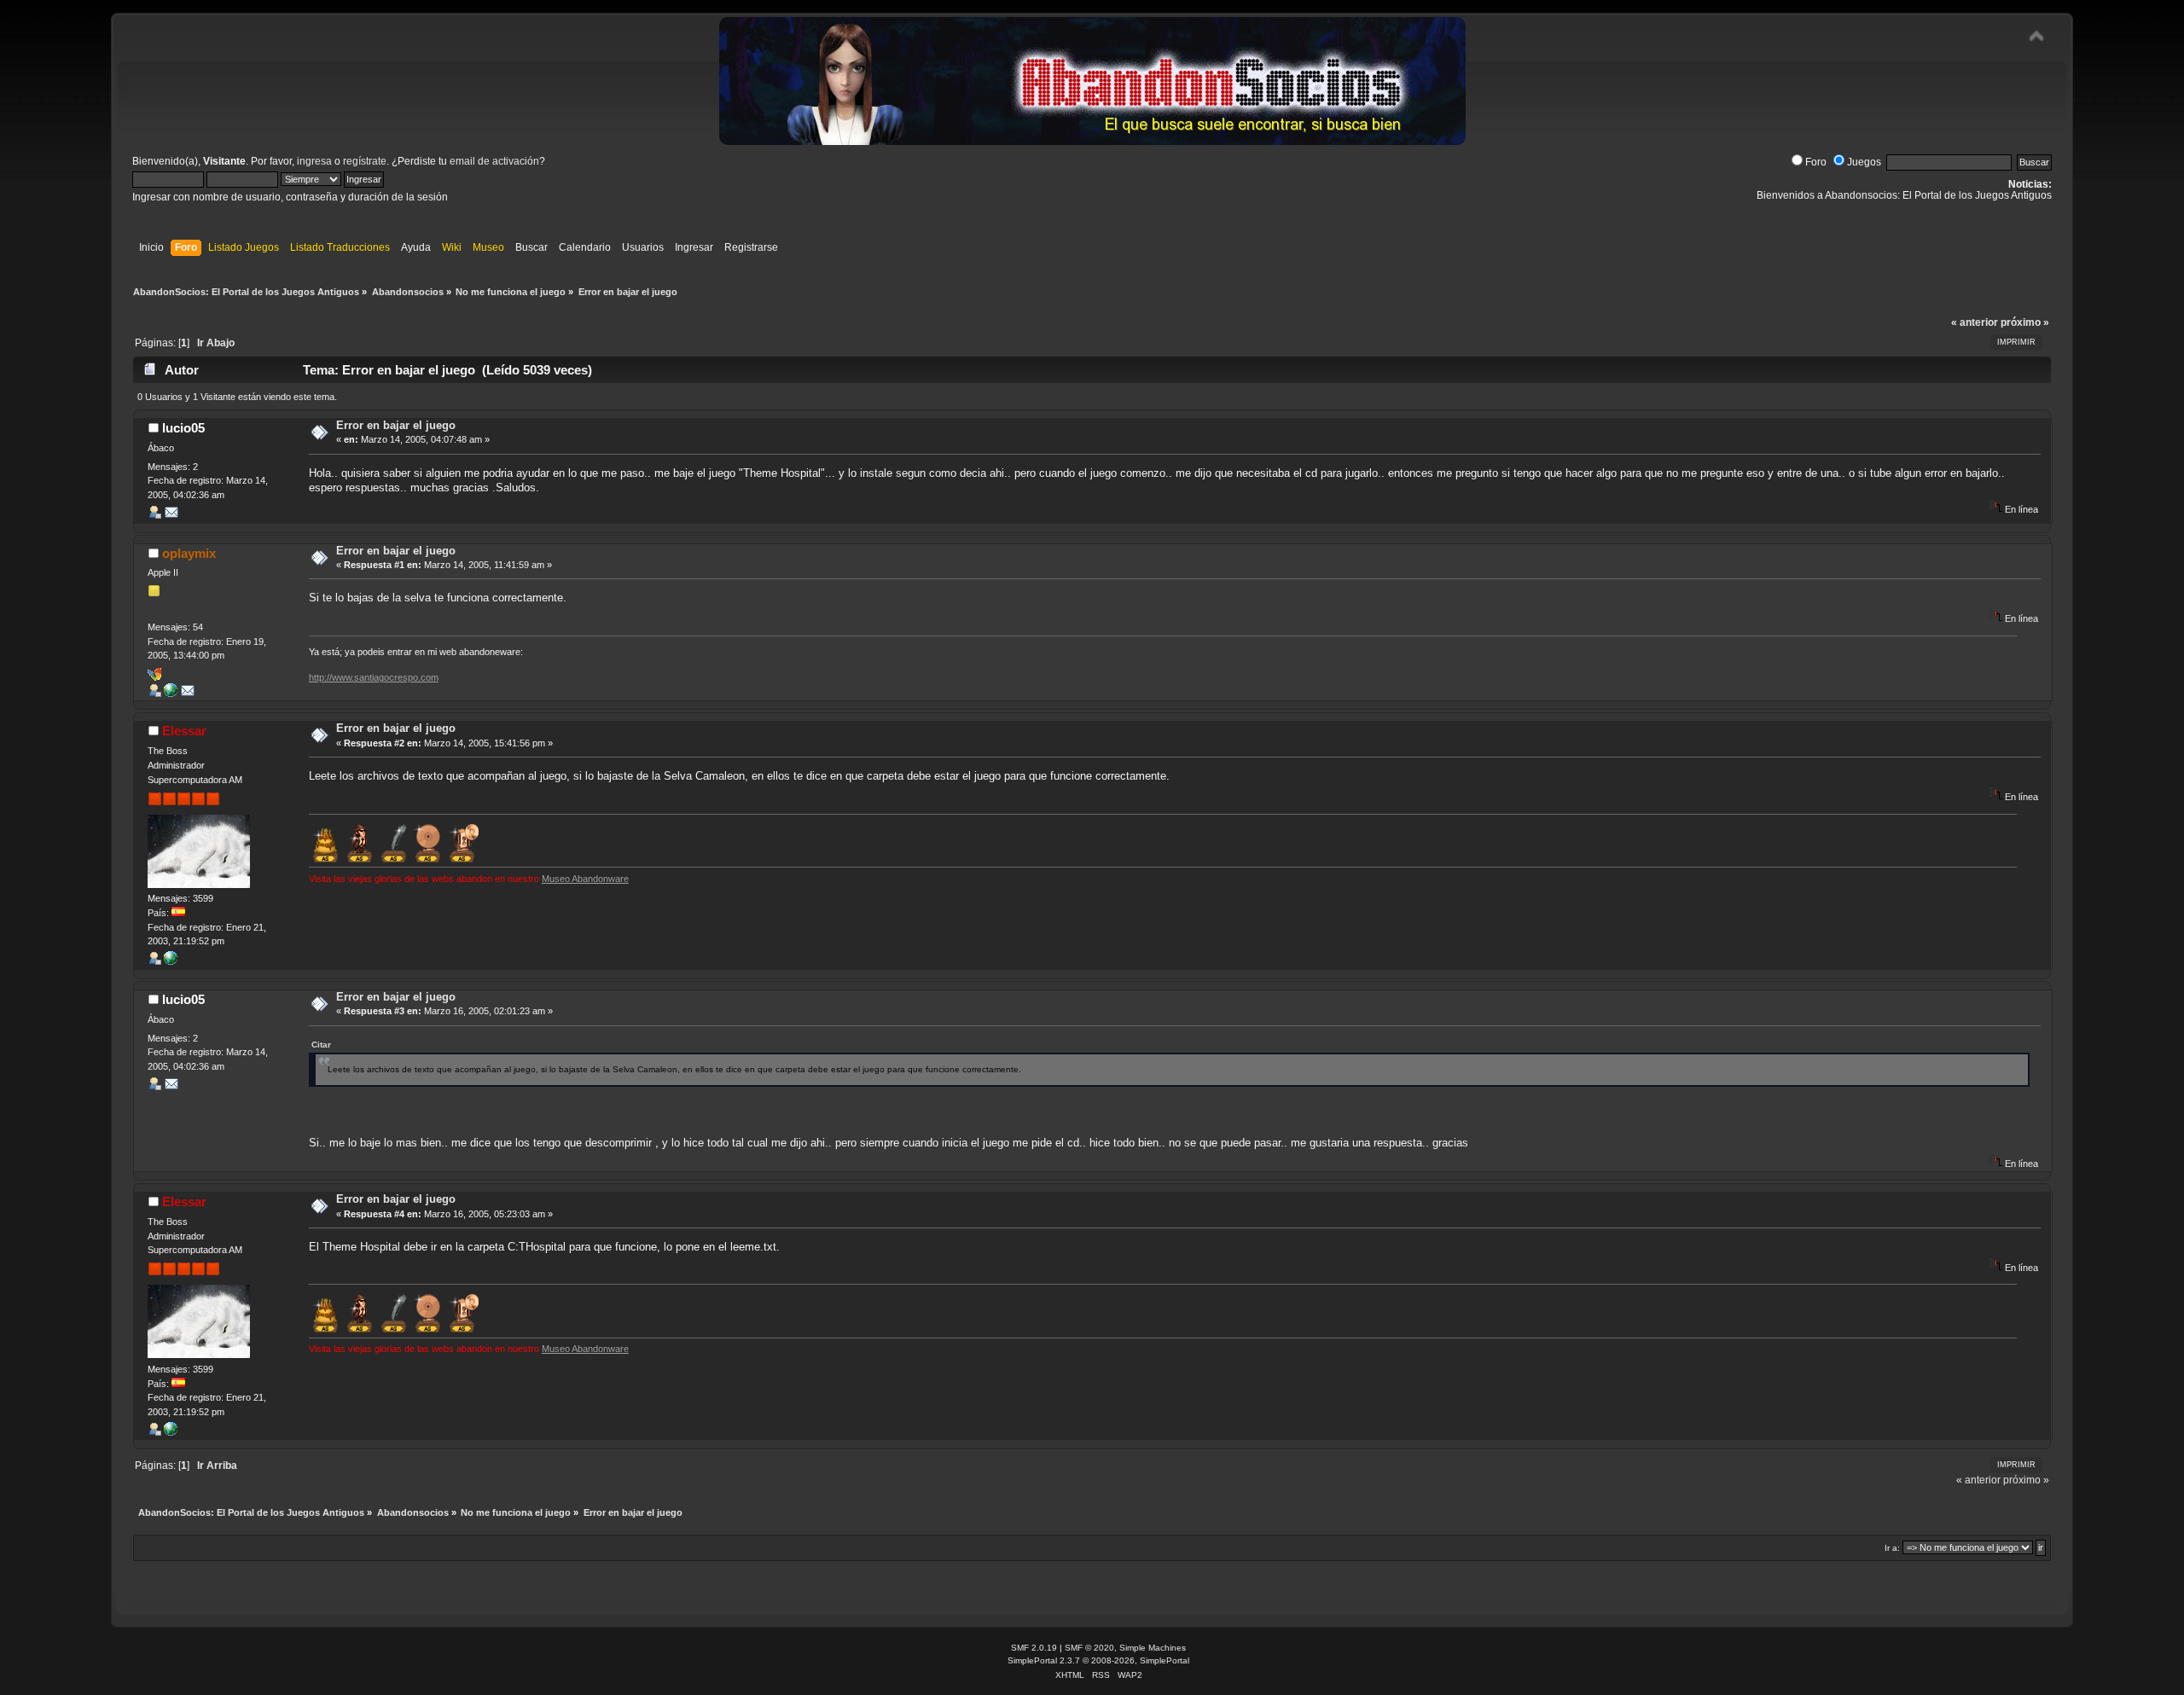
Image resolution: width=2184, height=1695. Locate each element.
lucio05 (183, 428)
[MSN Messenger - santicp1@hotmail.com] (154, 677)
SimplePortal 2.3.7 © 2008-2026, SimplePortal (1098, 1660)
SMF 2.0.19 (1034, 1648)
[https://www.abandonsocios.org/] (171, 961)
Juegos (1864, 162)
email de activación (494, 161)
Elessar (184, 731)
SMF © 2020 (1089, 1648)
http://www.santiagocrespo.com (374, 677)
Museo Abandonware (585, 879)
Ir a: (1892, 1548)
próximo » (2025, 322)
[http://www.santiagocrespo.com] (171, 694)
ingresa (314, 161)
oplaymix (189, 553)
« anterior (1975, 322)
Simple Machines (1153, 1648)
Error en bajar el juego (396, 425)
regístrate (365, 161)
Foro (1816, 162)
